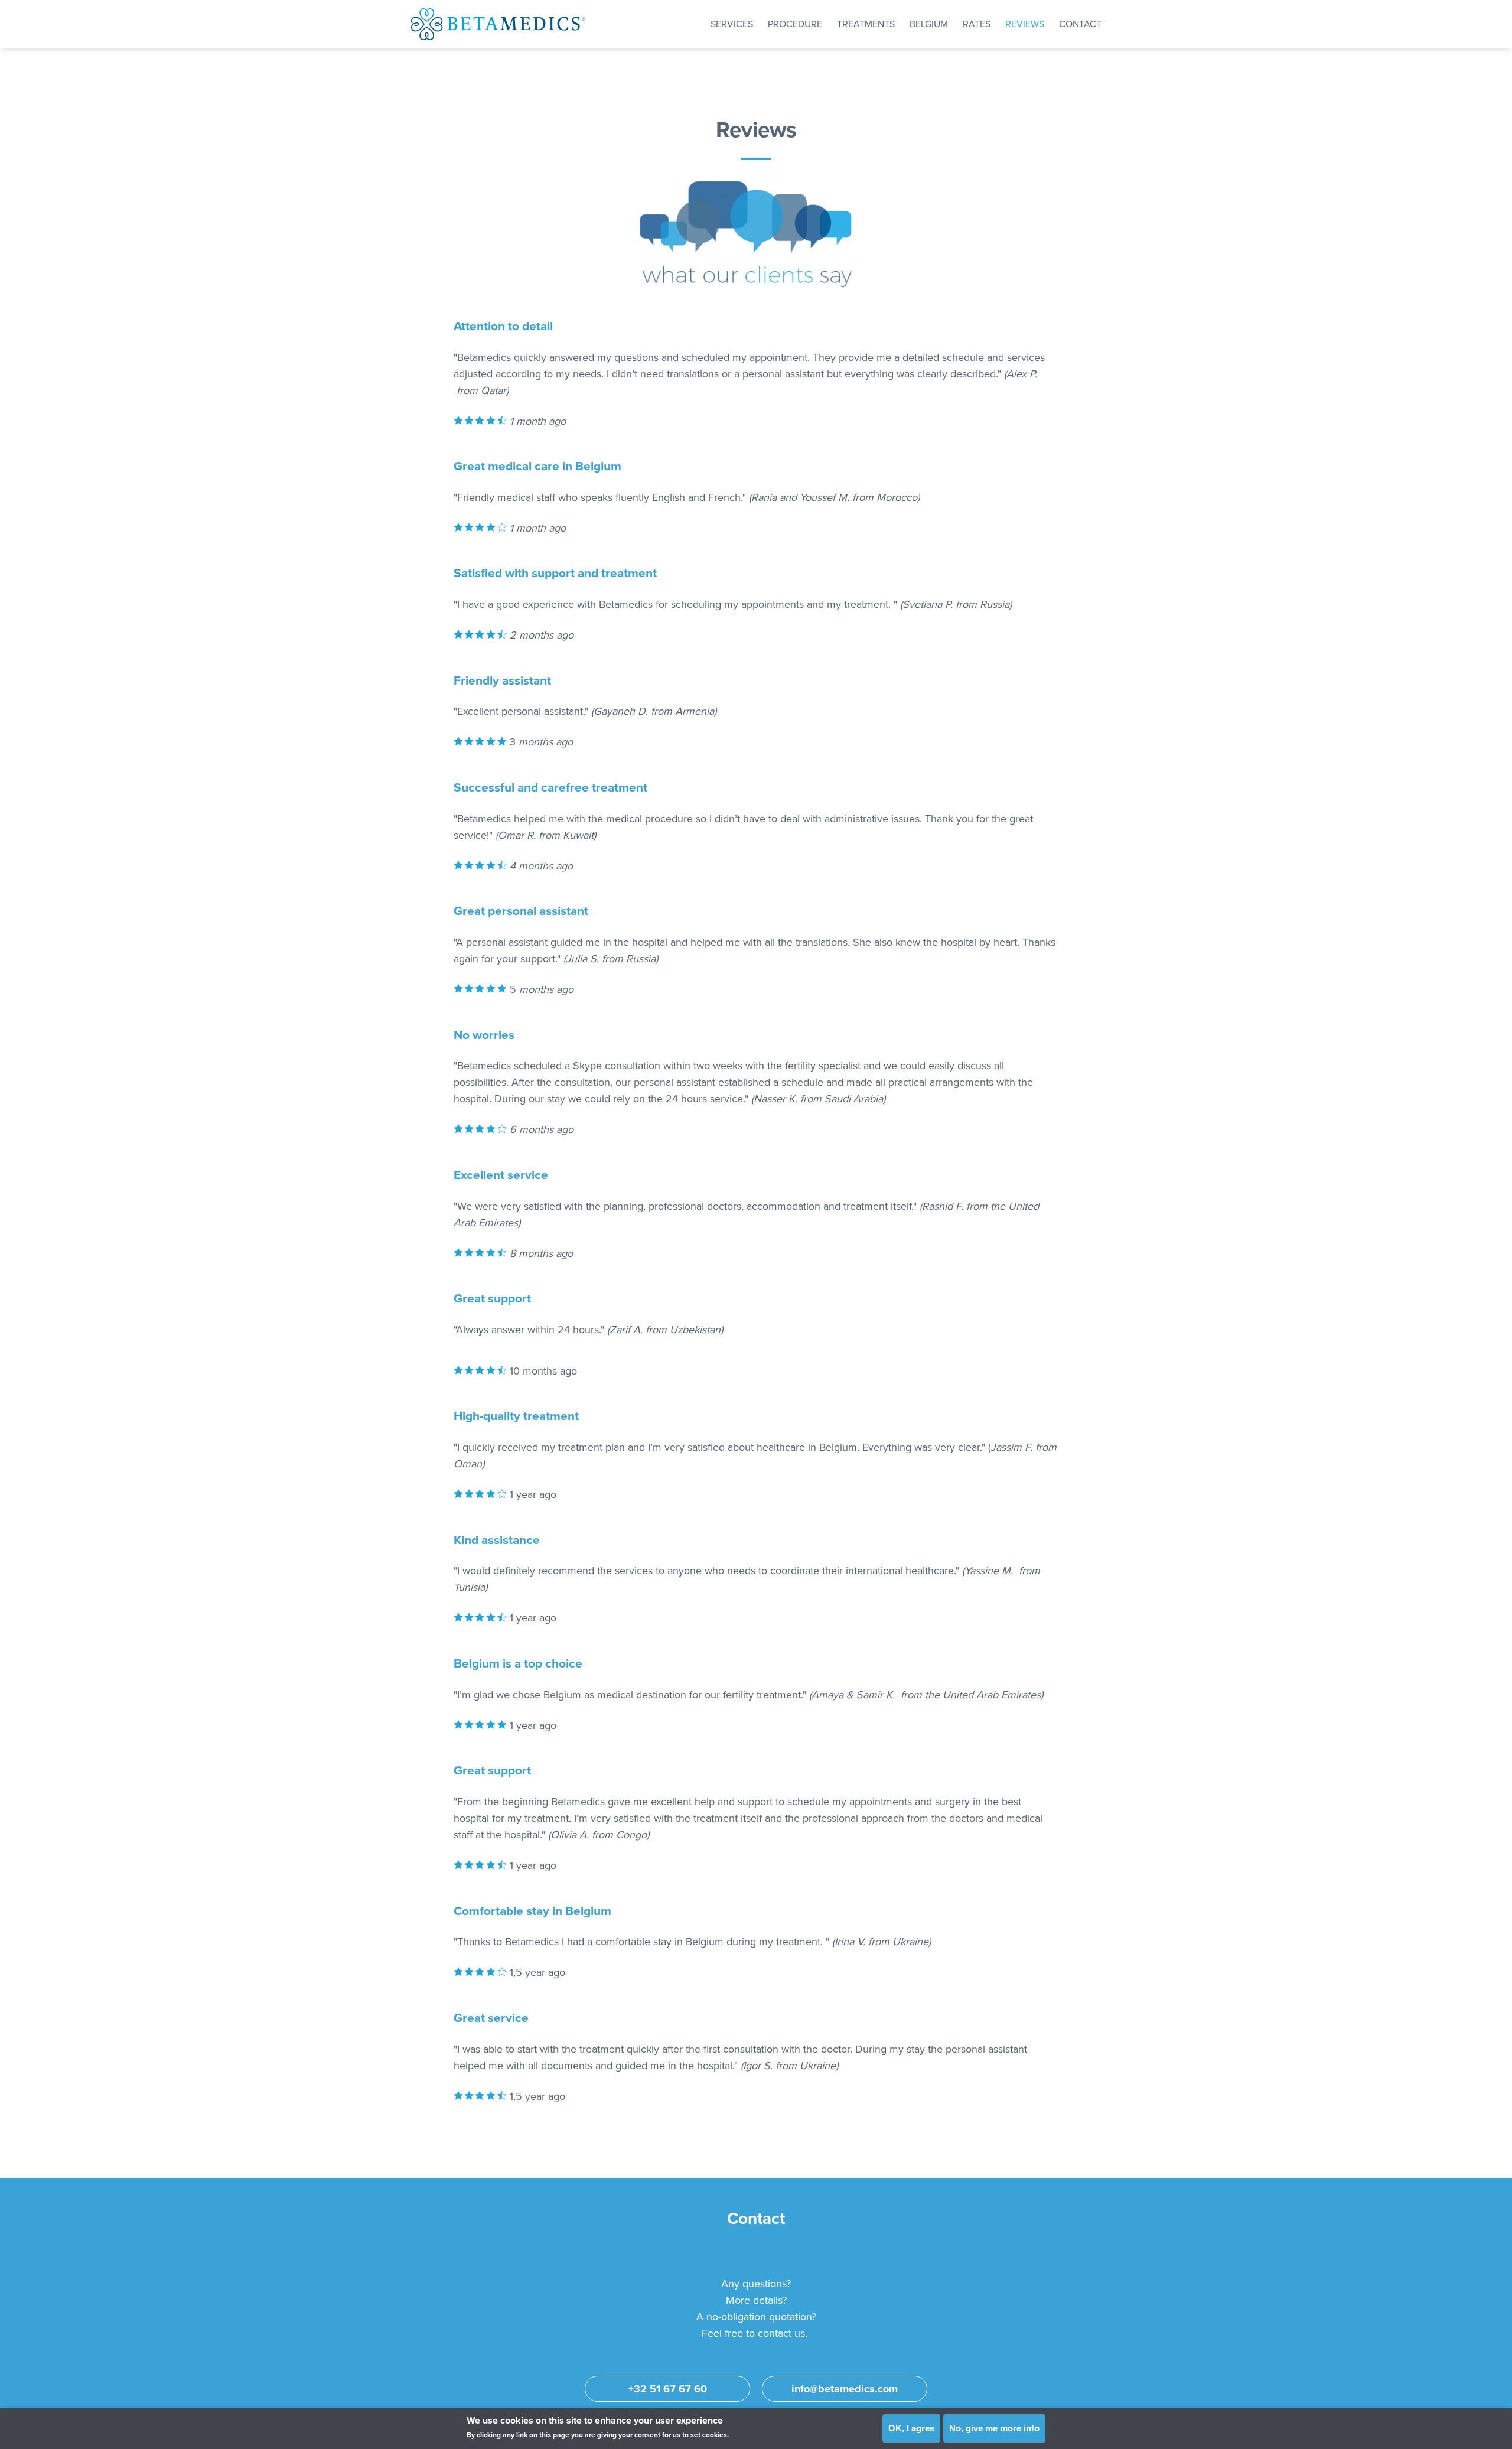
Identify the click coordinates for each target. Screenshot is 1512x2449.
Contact (1080, 24)
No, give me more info (994, 2428)
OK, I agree (911, 2428)
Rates (977, 24)
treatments (866, 24)
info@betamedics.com (845, 2389)
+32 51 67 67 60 (668, 2389)
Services (732, 24)
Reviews (1025, 24)
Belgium (929, 24)
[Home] (498, 24)
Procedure (795, 24)
